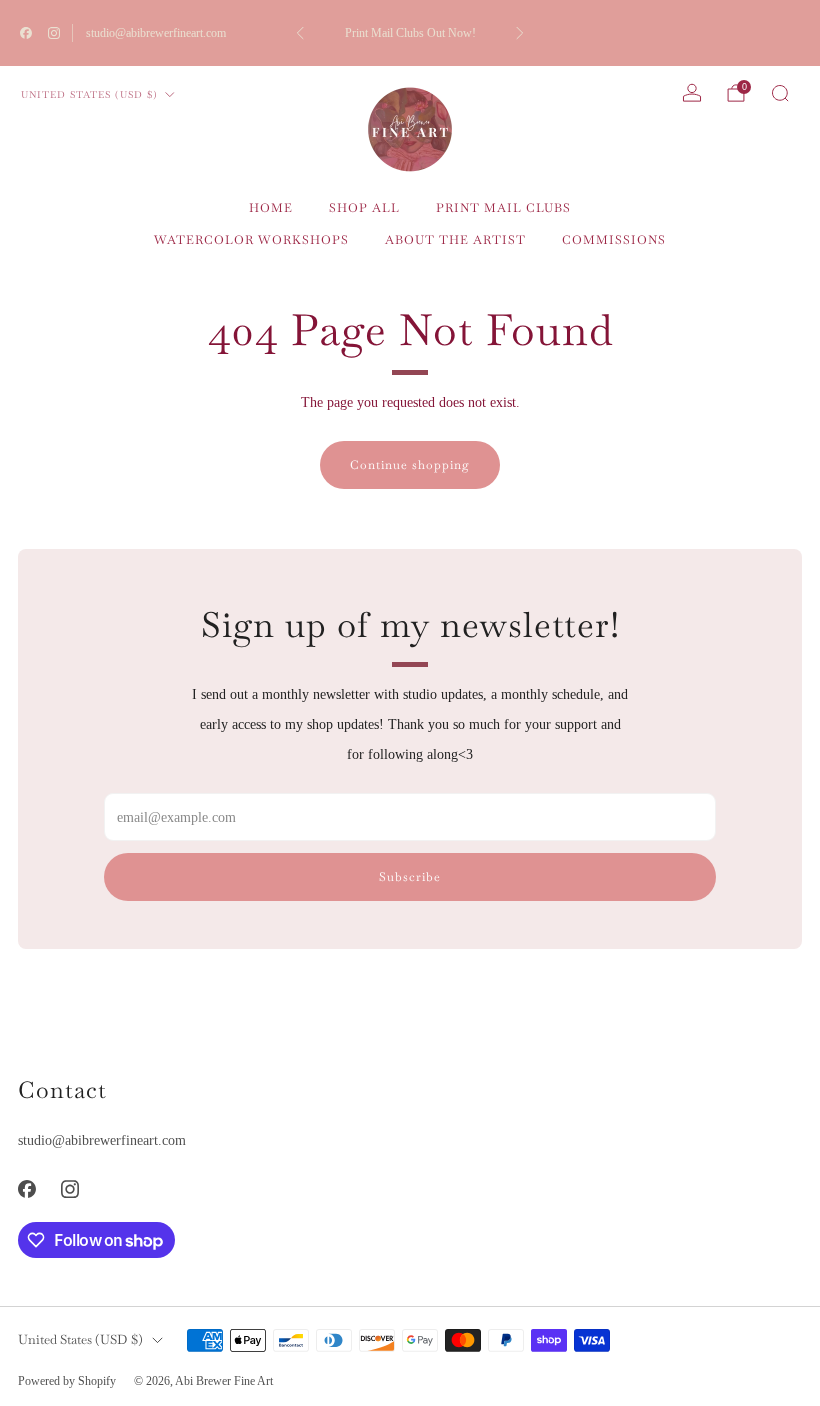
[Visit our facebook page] (26, 33)
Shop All (364, 208)
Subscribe (410, 877)
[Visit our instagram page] (54, 33)
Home (271, 208)
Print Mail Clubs (503, 208)
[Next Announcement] (520, 33)
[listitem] (410, 33)
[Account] (692, 93)
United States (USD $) (89, 94)
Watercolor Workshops (251, 240)
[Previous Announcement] (300, 33)
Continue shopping (410, 465)
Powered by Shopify (67, 1381)
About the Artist (455, 240)
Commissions (614, 240)
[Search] (780, 93)
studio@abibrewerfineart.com (156, 33)
